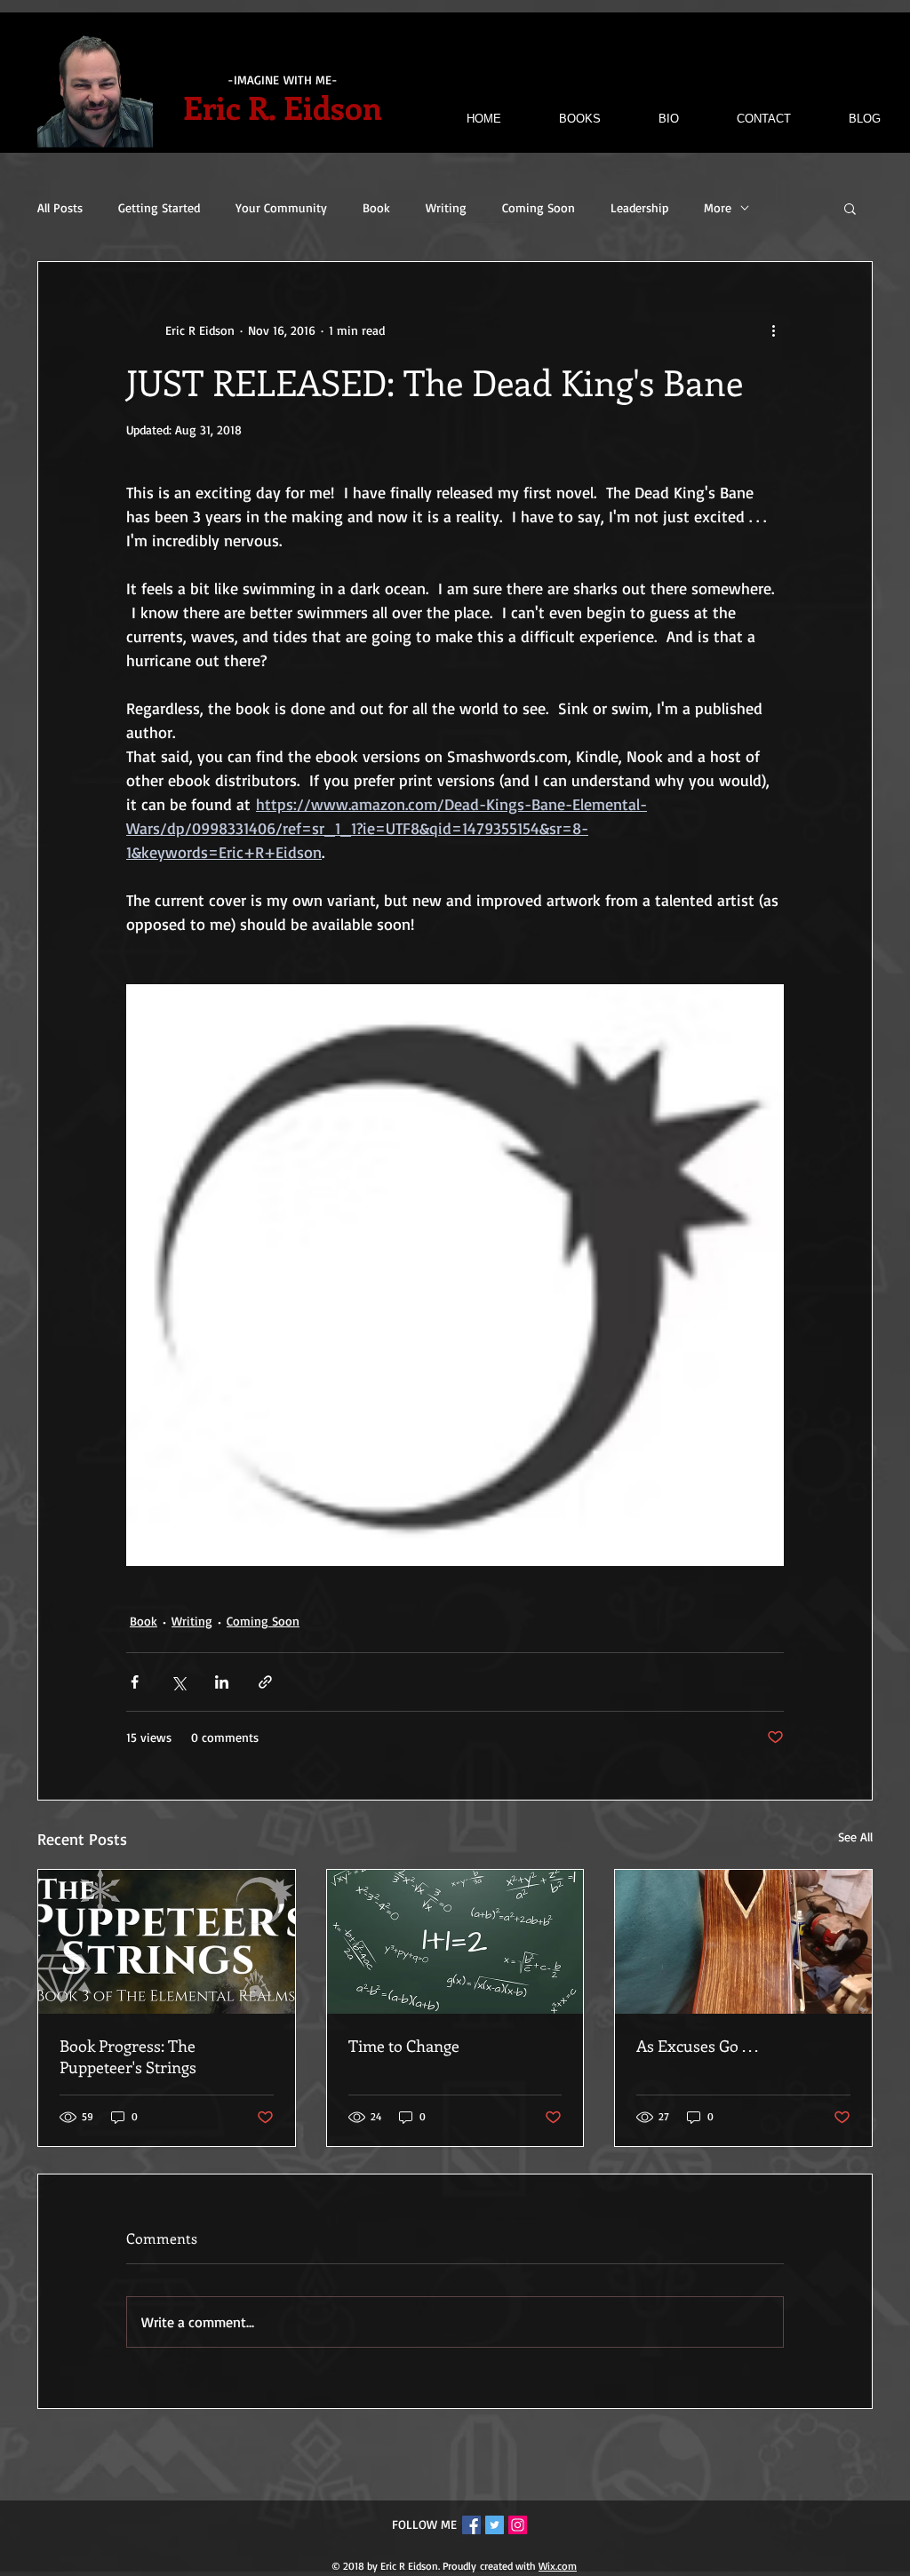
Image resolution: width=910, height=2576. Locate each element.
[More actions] (773, 330)
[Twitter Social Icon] (495, 2525)
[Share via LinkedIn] (222, 1682)
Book (376, 207)
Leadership (639, 207)
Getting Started (159, 207)
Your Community (281, 207)
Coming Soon (539, 207)
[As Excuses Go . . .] (743, 1942)
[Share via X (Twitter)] (178, 1682)
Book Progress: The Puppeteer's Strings (128, 2056)
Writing (446, 207)
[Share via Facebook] (135, 1682)
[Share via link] (265, 1682)
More (718, 207)
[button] (850, 208)
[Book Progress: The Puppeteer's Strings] (167, 1942)
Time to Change (404, 2046)
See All (855, 1837)
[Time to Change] (455, 1942)
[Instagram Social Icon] (518, 2525)
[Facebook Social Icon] (471, 2525)
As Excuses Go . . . (697, 2046)
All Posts (60, 207)
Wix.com (558, 2566)
